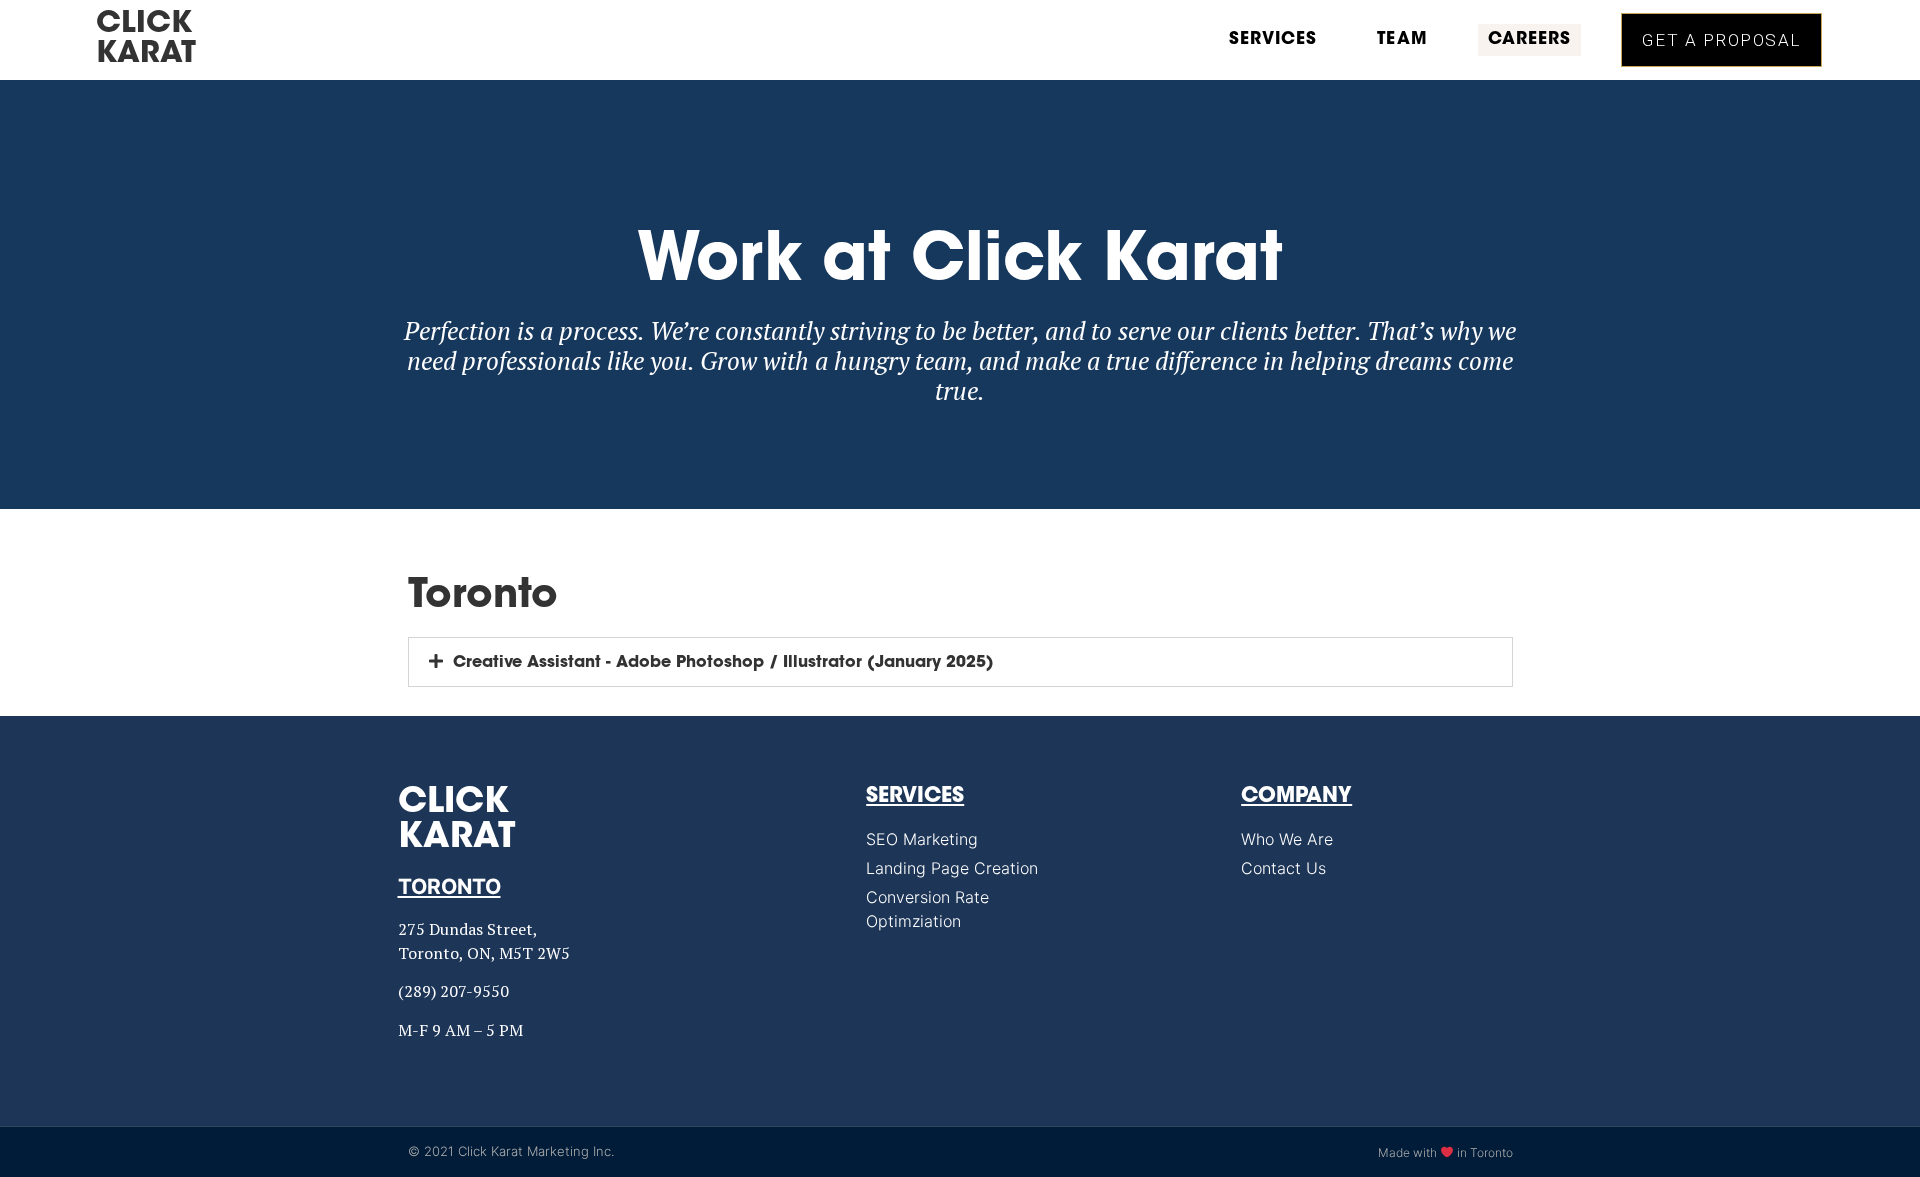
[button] (1721, 40)
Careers (1530, 39)
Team (1402, 39)
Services (1273, 39)
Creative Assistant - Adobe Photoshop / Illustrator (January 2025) (723, 663)
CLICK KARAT (146, 40)
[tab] (960, 662)
